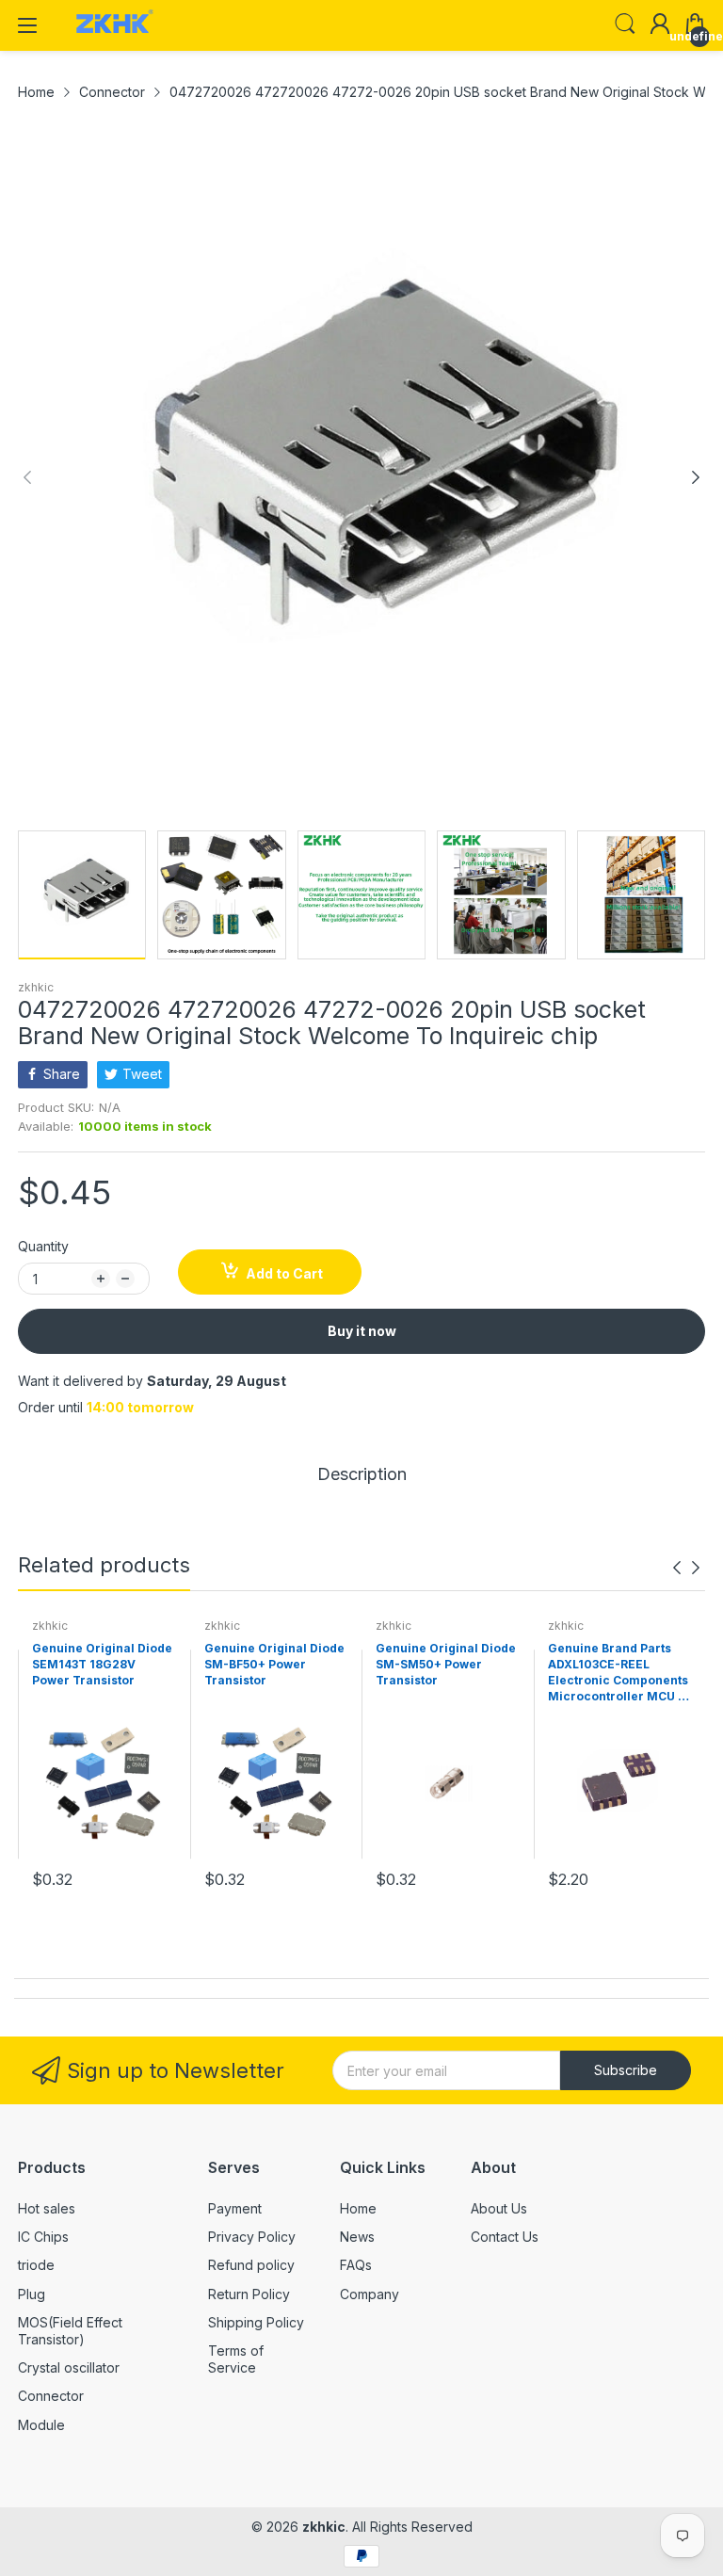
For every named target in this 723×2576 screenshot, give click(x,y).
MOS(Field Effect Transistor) (70, 2331)
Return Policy (249, 2294)
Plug (32, 2294)
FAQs (356, 2265)
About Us (499, 2208)
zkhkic (36, 987)
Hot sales (47, 2208)
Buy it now (362, 1331)
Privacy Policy (252, 2237)
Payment (235, 2208)
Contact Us (505, 2237)
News (357, 2237)
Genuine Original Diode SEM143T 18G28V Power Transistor (102, 1664)
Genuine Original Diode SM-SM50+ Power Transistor (446, 1664)
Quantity (43, 1246)
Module (41, 2425)
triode (36, 2265)
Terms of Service (236, 2359)
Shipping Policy (256, 2322)
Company (370, 2294)
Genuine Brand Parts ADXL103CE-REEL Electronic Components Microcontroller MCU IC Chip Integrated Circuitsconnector (619, 1673)
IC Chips (43, 2237)
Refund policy (251, 2265)
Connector (51, 2396)
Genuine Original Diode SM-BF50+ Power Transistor (274, 1664)
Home (358, 2208)
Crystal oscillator (69, 2367)
